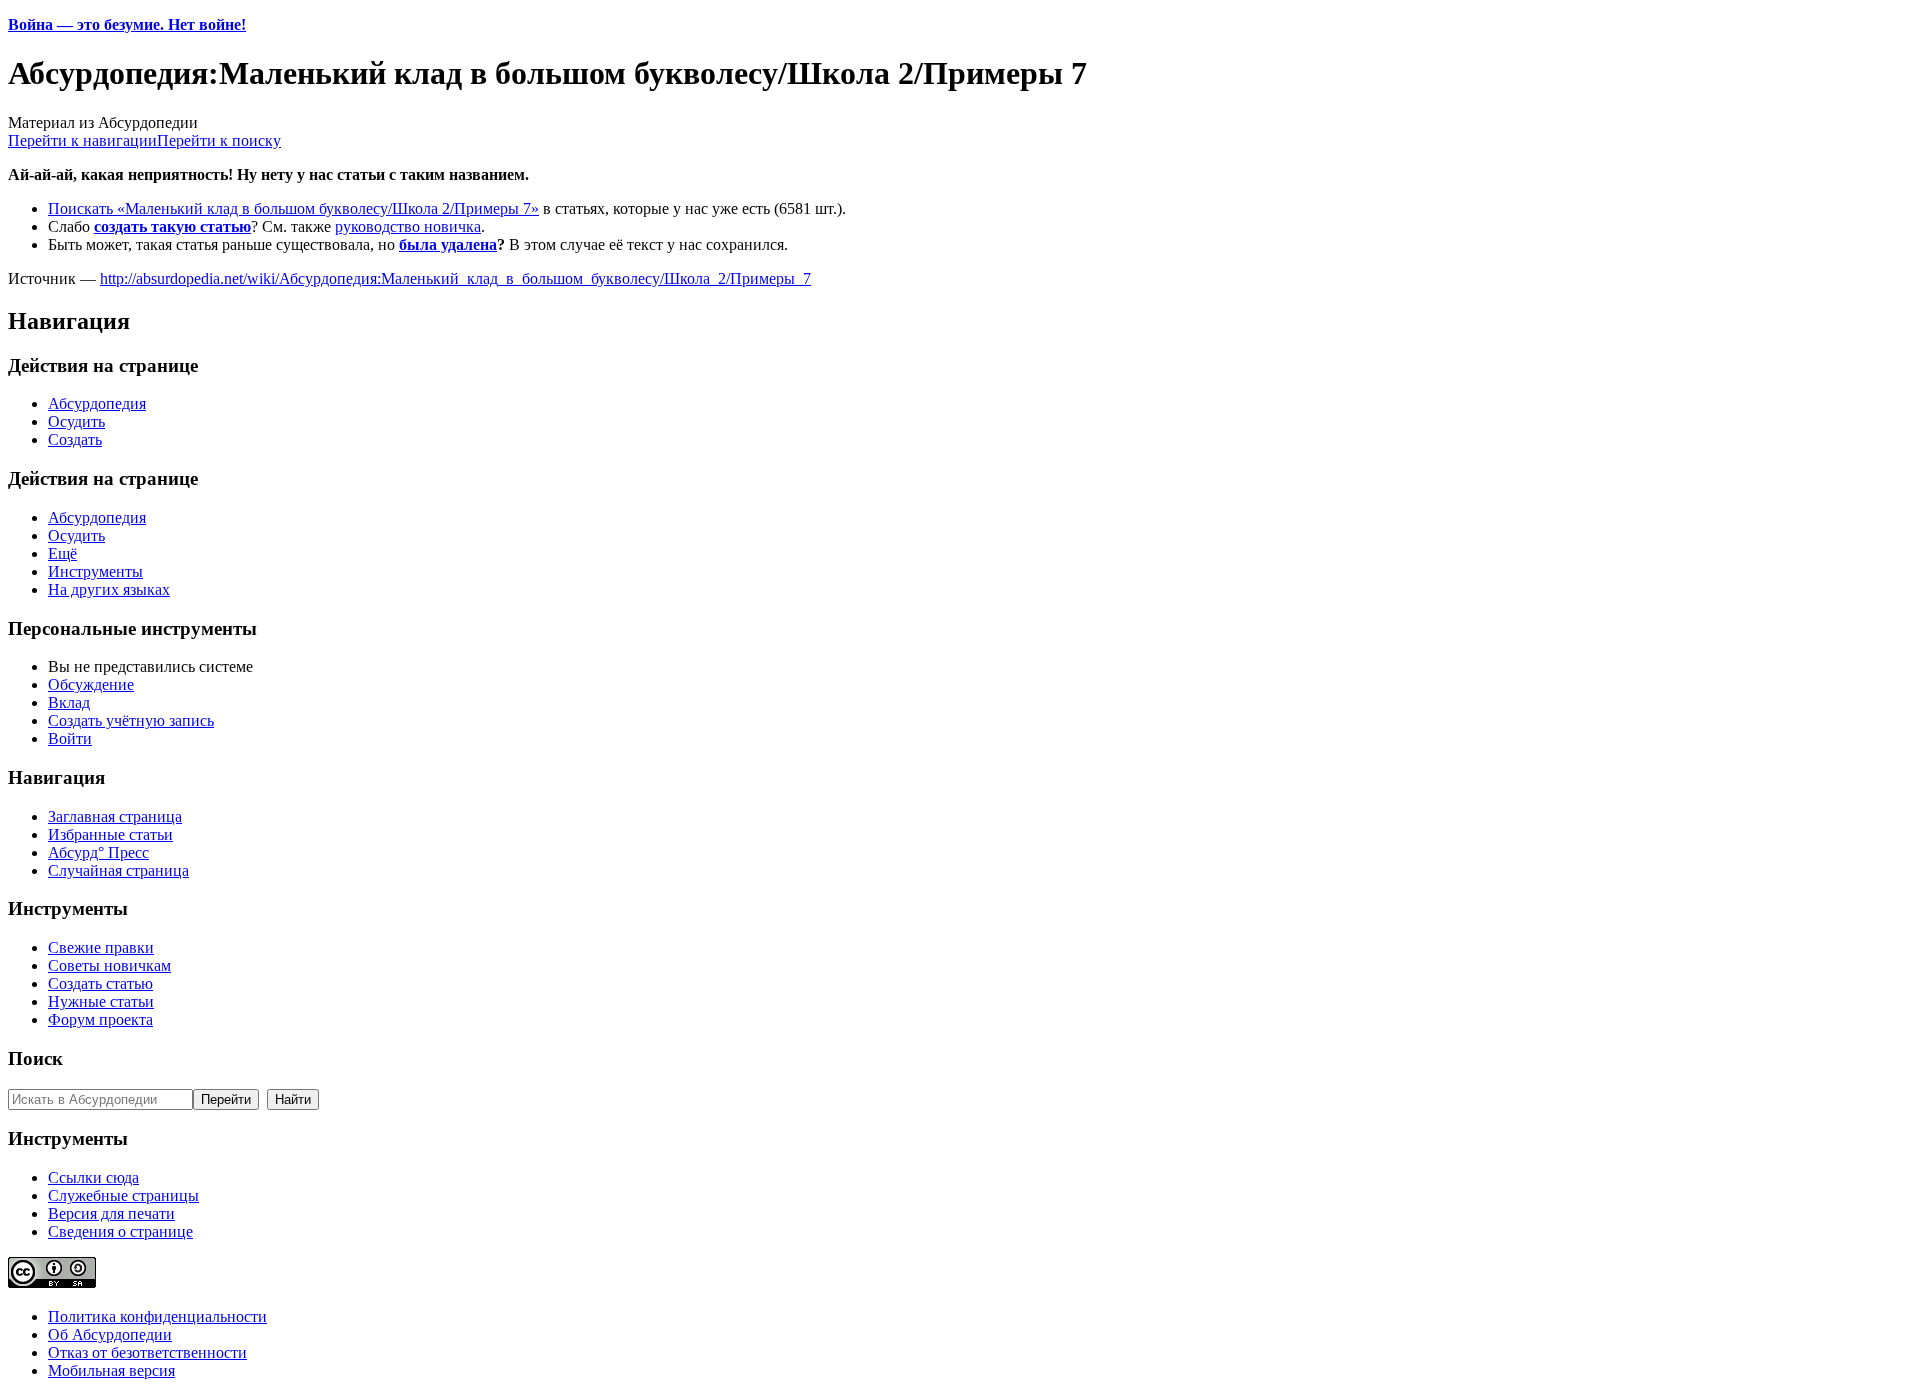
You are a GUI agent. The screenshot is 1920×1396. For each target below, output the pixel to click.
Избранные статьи (110, 834)
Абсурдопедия (97, 403)
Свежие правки (101, 947)
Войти (70, 738)
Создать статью (100, 983)
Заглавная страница (115, 816)
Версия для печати (111, 1213)
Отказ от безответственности (147, 1352)
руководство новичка (408, 226)
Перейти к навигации (82, 140)
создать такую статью (172, 226)
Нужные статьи (101, 1001)
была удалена (448, 244)
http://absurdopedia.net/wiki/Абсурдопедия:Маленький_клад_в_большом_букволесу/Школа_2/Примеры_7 (455, 278)
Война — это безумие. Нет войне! (127, 24)
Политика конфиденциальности (157, 1316)
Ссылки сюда (93, 1177)
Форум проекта (100, 1019)
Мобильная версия (111, 1370)
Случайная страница (118, 870)
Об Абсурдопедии (110, 1334)
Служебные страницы (123, 1195)
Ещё (62, 553)
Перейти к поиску (219, 140)
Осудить (76, 421)
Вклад (69, 702)
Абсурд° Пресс (98, 852)
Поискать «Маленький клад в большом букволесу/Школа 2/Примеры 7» (293, 208)
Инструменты (95, 571)
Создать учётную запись (131, 720)
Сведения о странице (120, 1231)
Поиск (35, 1058)
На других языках (109, 589)
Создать (75, 439)
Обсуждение (91, 684)
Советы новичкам (109, 965)
